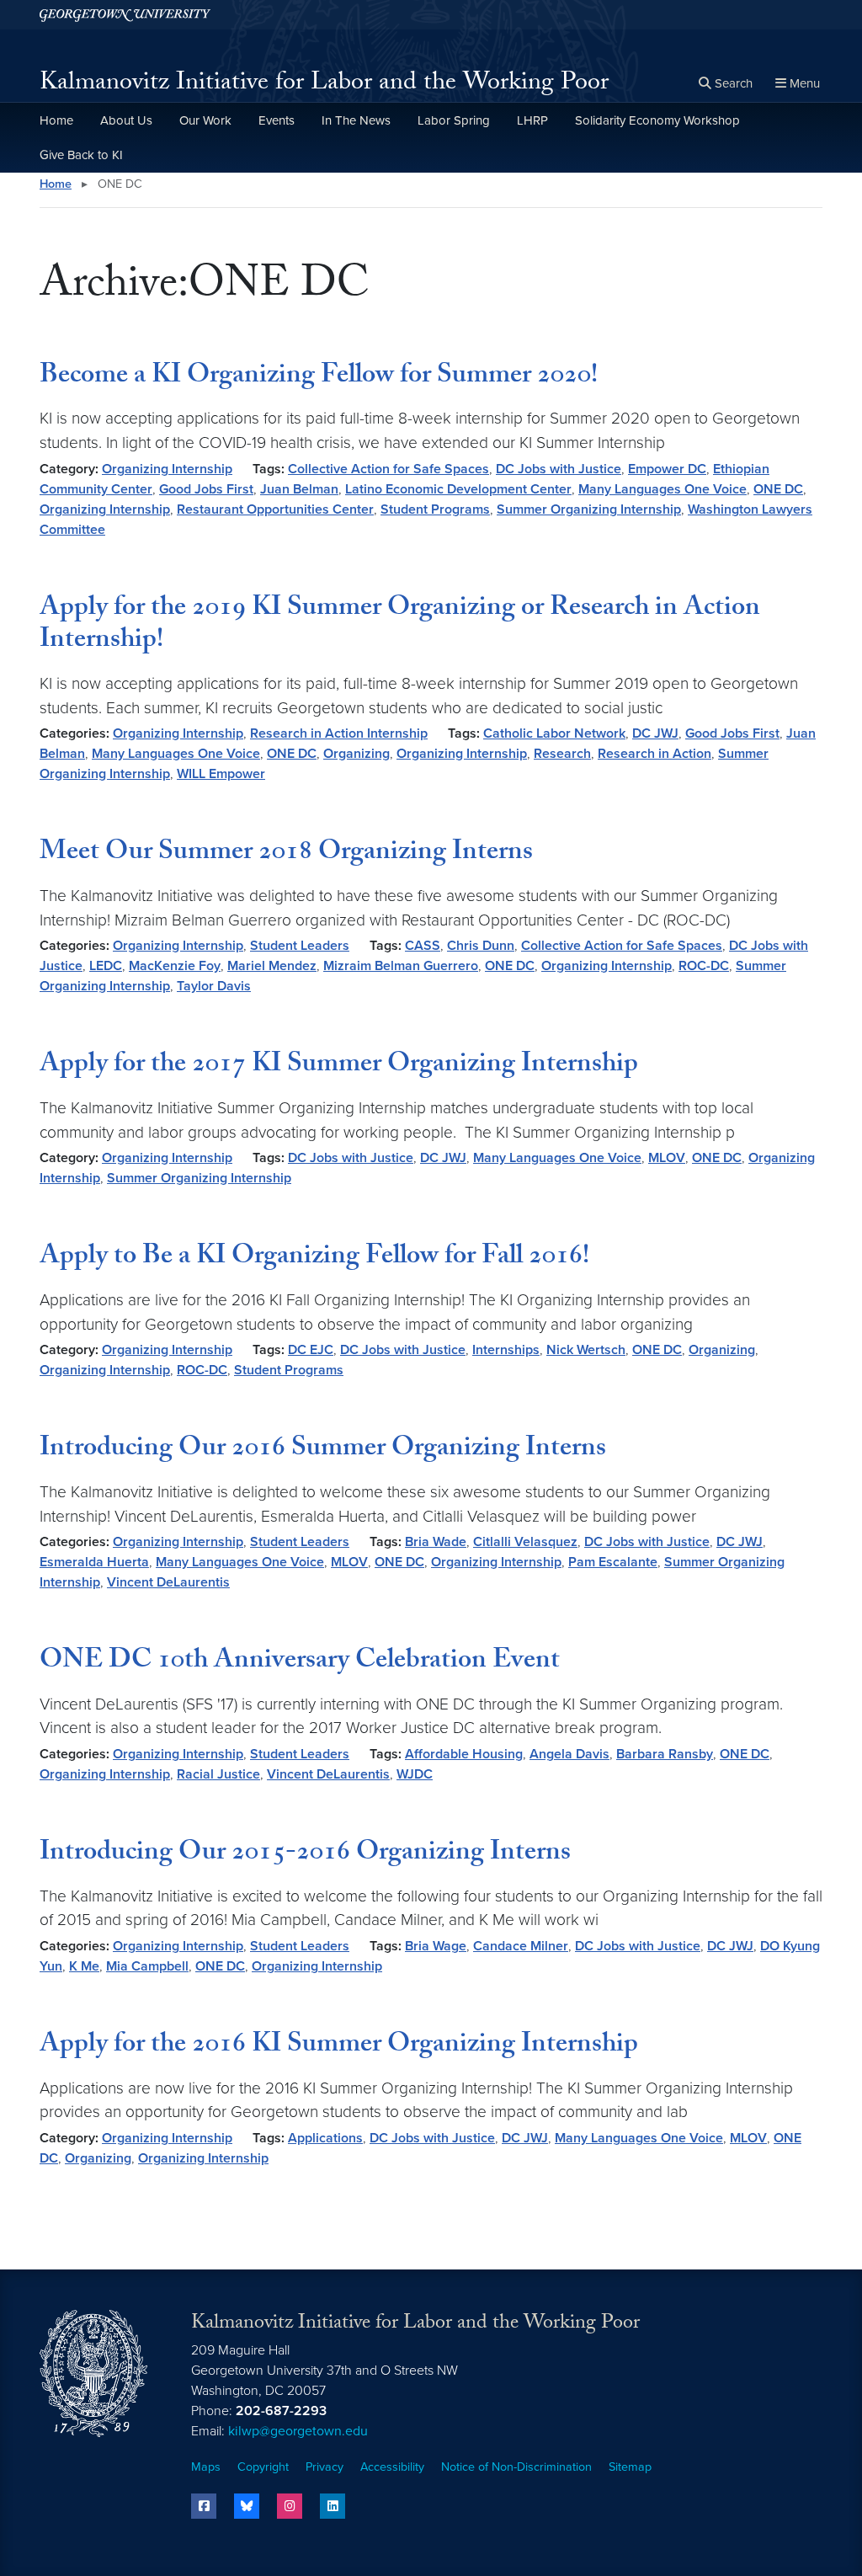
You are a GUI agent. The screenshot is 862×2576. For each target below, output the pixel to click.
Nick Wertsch (586, 1350)
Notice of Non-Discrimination (516, 2467)
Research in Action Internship (339, 733)
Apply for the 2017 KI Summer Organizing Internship (339, 1066)
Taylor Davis (214, 986)
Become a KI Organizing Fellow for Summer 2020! (319, 377)
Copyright (263, 2467)
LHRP (532, 120)
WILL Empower (221, 774)
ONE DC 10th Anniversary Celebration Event (300, 1662)
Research (562, 754)
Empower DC (667, 469)
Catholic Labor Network (554, 733)
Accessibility (392, 2467)
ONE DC (778, 489)
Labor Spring (454, 120)
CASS (423, 946)
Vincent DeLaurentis (168, 1582)
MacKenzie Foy (175, 966)
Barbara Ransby (665, 1754)
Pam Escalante (613, 1562)
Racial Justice (218, 1774)
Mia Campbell (147, 1966)
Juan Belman (299, 489)
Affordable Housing (464, 1754)
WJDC (415, 1774)
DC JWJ (655, 733)
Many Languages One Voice (662, 489)
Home (56, 120)
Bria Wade (436, 1542)
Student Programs (435, 509)
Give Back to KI (81, 155)
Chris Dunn (481, 946)
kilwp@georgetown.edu (298, 2431)
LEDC (106, 966)
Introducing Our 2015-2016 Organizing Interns (305, 1854)
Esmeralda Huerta (94, 1562)
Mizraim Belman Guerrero (401, 966)
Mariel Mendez (272, 966)
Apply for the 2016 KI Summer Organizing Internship (339, 2046)
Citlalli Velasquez (525, 1542)
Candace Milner (521, 1946)
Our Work (205, 120)
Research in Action (654, 754)
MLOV (667, 1158)
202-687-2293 (281, 2411)
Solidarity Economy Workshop (657, 120)
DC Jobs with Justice (559, 469)
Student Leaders (300, 946)
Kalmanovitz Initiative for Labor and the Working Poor (324, 85)
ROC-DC (704, 966)
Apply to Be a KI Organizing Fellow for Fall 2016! (314, 1258)
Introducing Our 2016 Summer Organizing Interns (323, 1450)
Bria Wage (436, 1946)
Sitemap (630, 2467)
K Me (84, 1966)
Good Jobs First (206, 489)
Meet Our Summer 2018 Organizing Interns (286, 854)
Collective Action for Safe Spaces (388, 469)
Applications (325, 2138)
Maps (206, 2467)
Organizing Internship (167, 469)
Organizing (357, 754)
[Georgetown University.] (125, 15)
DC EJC (311, 1350)
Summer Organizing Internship (589, 509)
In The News (356, 120)
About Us (126, 120)
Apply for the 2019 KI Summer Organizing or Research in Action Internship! (400, 626)
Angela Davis (569, 1754)
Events (277, 120)
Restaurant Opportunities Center (275, 509)
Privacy (325, 2467)
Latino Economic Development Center (458, 489)
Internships (506, 1350)
